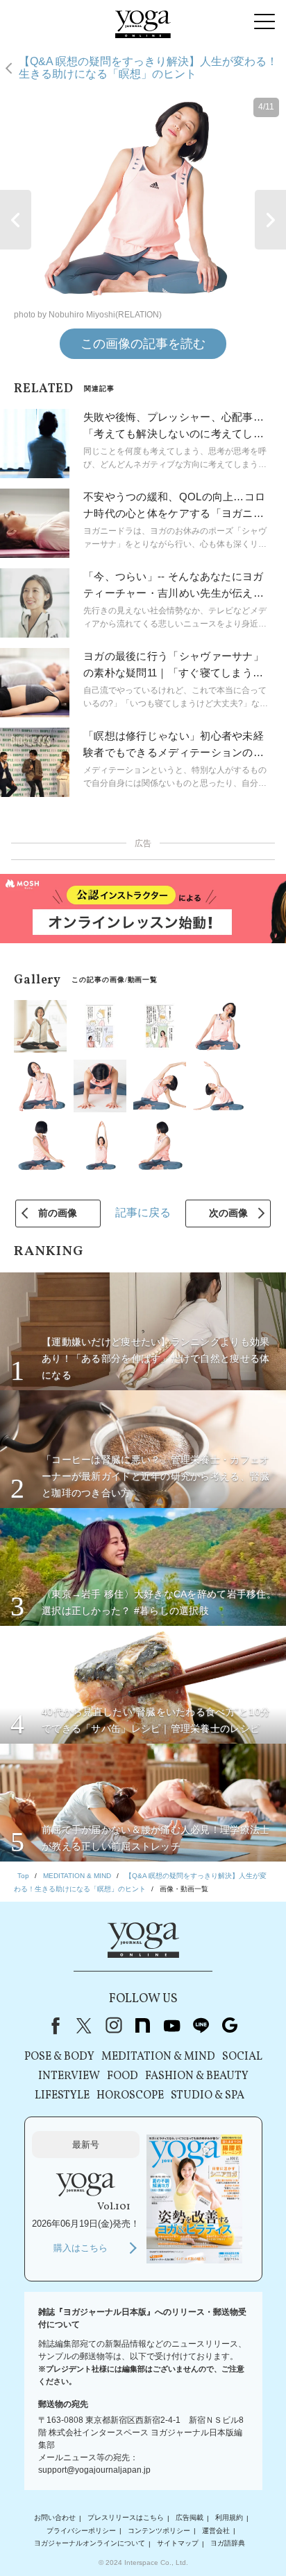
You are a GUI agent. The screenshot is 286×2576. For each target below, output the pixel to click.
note (142, 2026)
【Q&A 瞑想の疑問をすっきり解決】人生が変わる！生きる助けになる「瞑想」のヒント (148, 68)
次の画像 (228, 1213)
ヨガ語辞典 (228, 2544)
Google (230, 2026)
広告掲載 (190, 2518)
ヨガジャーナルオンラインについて (90, 2544)
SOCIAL (242, 2057)
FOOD (123, 2076)
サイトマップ (178, 2544)
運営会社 (216, 2531)
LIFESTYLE (62, 2096)
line (201, 2026)
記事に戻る (143, 1212)
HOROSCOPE (130, 2096)
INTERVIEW (69, 2076)
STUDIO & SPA (208, 2096)
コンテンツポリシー (159, 2531)
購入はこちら (81, 2248)
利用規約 (229, 2518)
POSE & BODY (59, 2057)
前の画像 (58, 1213)
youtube (171, 2026)
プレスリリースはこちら (126, 2518)
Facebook (53, 2026)
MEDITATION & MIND (158, 2057)
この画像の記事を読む (143, 344)
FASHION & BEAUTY (197, 2076)
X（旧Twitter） (84, 2026)
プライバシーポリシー (81, 2531)
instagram (113, 2026)
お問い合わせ (55, 2518)
